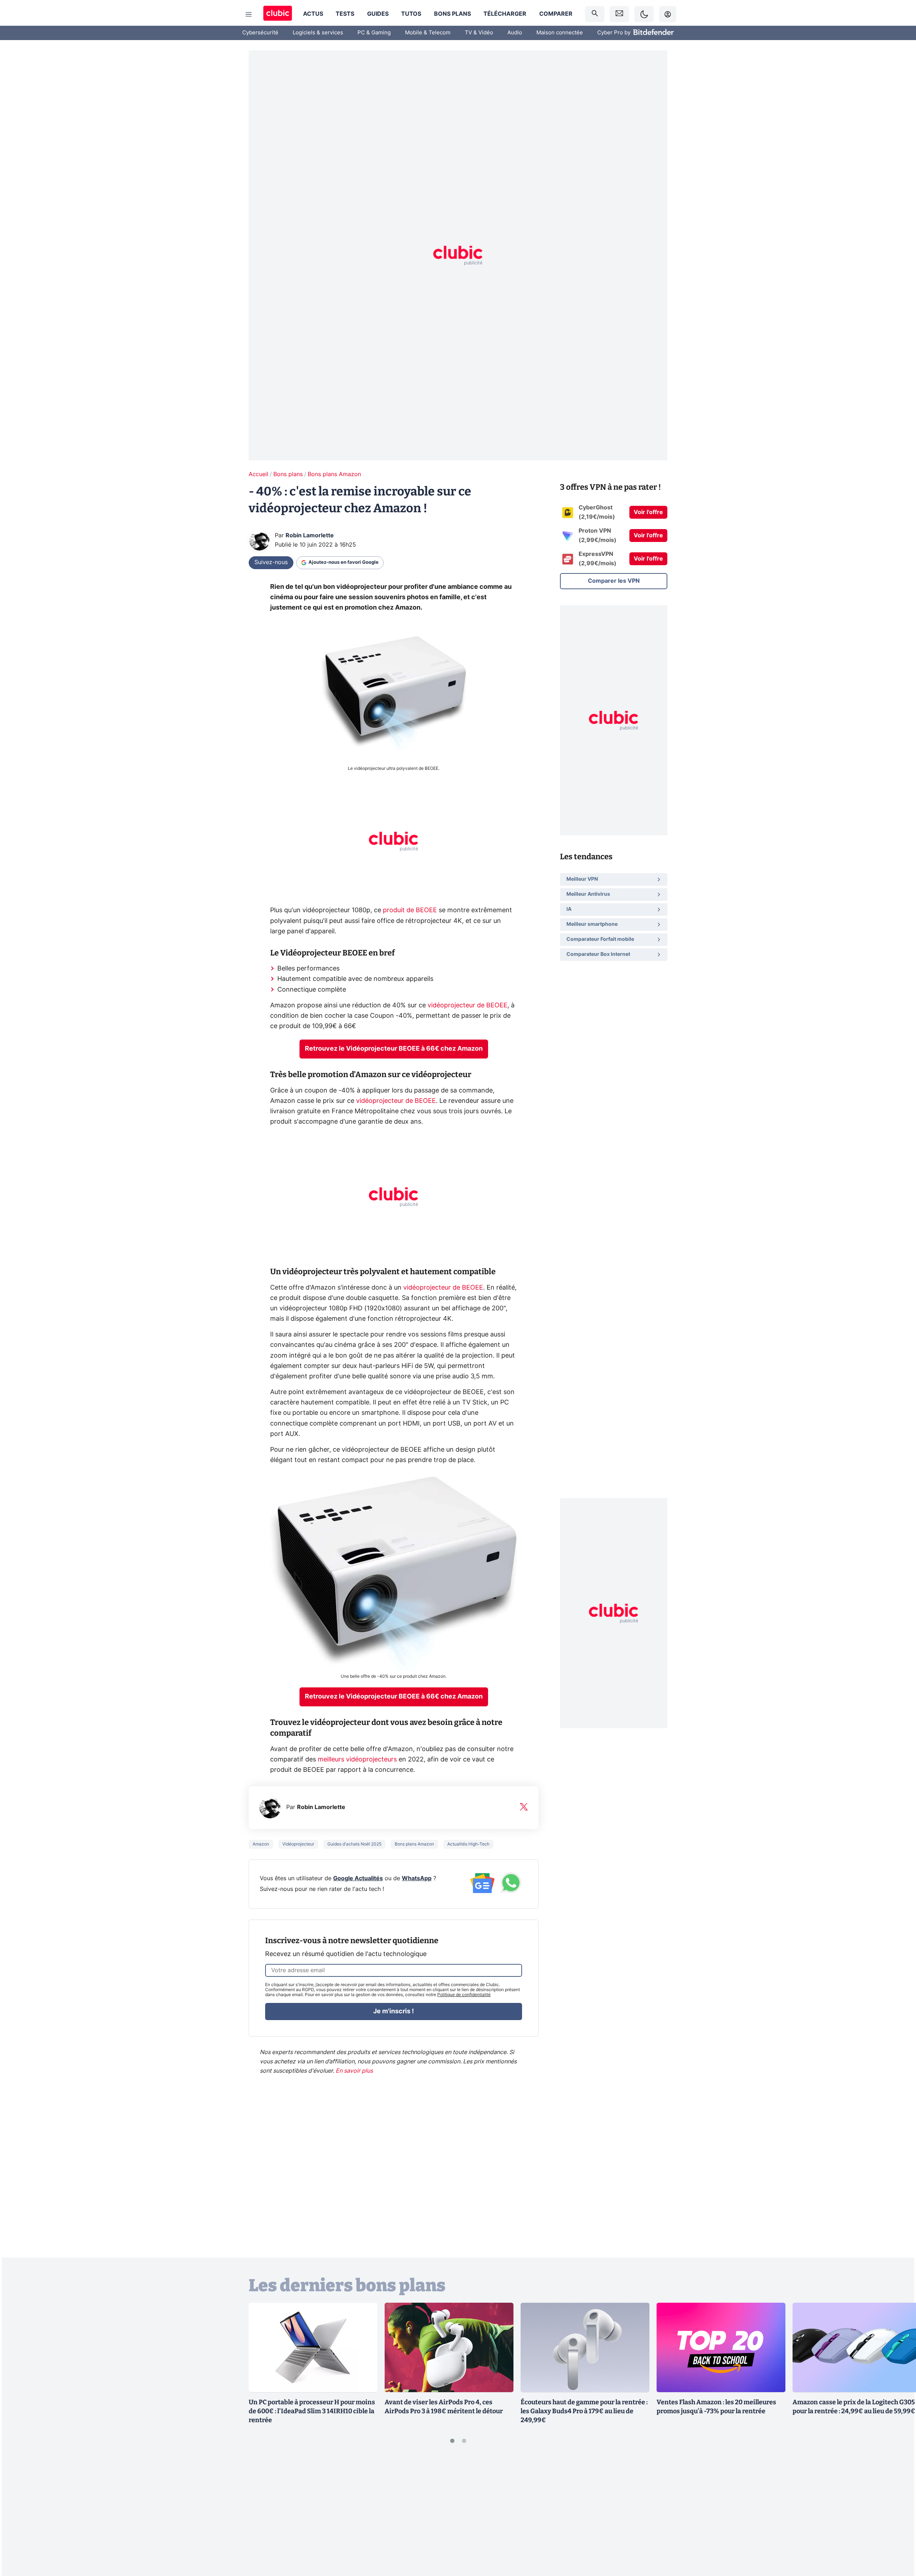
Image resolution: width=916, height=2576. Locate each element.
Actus (313, 14)
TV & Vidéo (479, 33)
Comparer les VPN (614, 581)
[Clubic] (278, 14)
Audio (515, 33)
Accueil (259, 474)
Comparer (556, 14)
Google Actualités (358, 1878)
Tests (345, 14)
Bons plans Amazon (334, 474)
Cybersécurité (260, 33)
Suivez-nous (271, 562)
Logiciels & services (318, 33)
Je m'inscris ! (394, 2012)
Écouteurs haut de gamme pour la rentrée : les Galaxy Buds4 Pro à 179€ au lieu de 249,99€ (584, 2411)
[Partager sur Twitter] (898, 2538)
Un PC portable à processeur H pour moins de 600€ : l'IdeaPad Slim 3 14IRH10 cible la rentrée (312, 2411)
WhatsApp (417, 1878)
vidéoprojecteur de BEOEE (467, 1006)
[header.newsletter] (619, 14)
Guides (378, 14)
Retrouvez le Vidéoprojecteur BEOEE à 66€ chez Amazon (394, 1049)
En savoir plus (354, 2071)
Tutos (411, 14)
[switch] (644, 14)
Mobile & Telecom (428, 33)
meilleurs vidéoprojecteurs (357, 1760)
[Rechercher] (595, 14)
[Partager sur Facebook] (898, 2514)
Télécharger (505, 14)
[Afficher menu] (249, 14)
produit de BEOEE (410, 910)
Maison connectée (560, 33)
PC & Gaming (374, 33)
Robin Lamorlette (310, 536)
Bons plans (452, 14)
